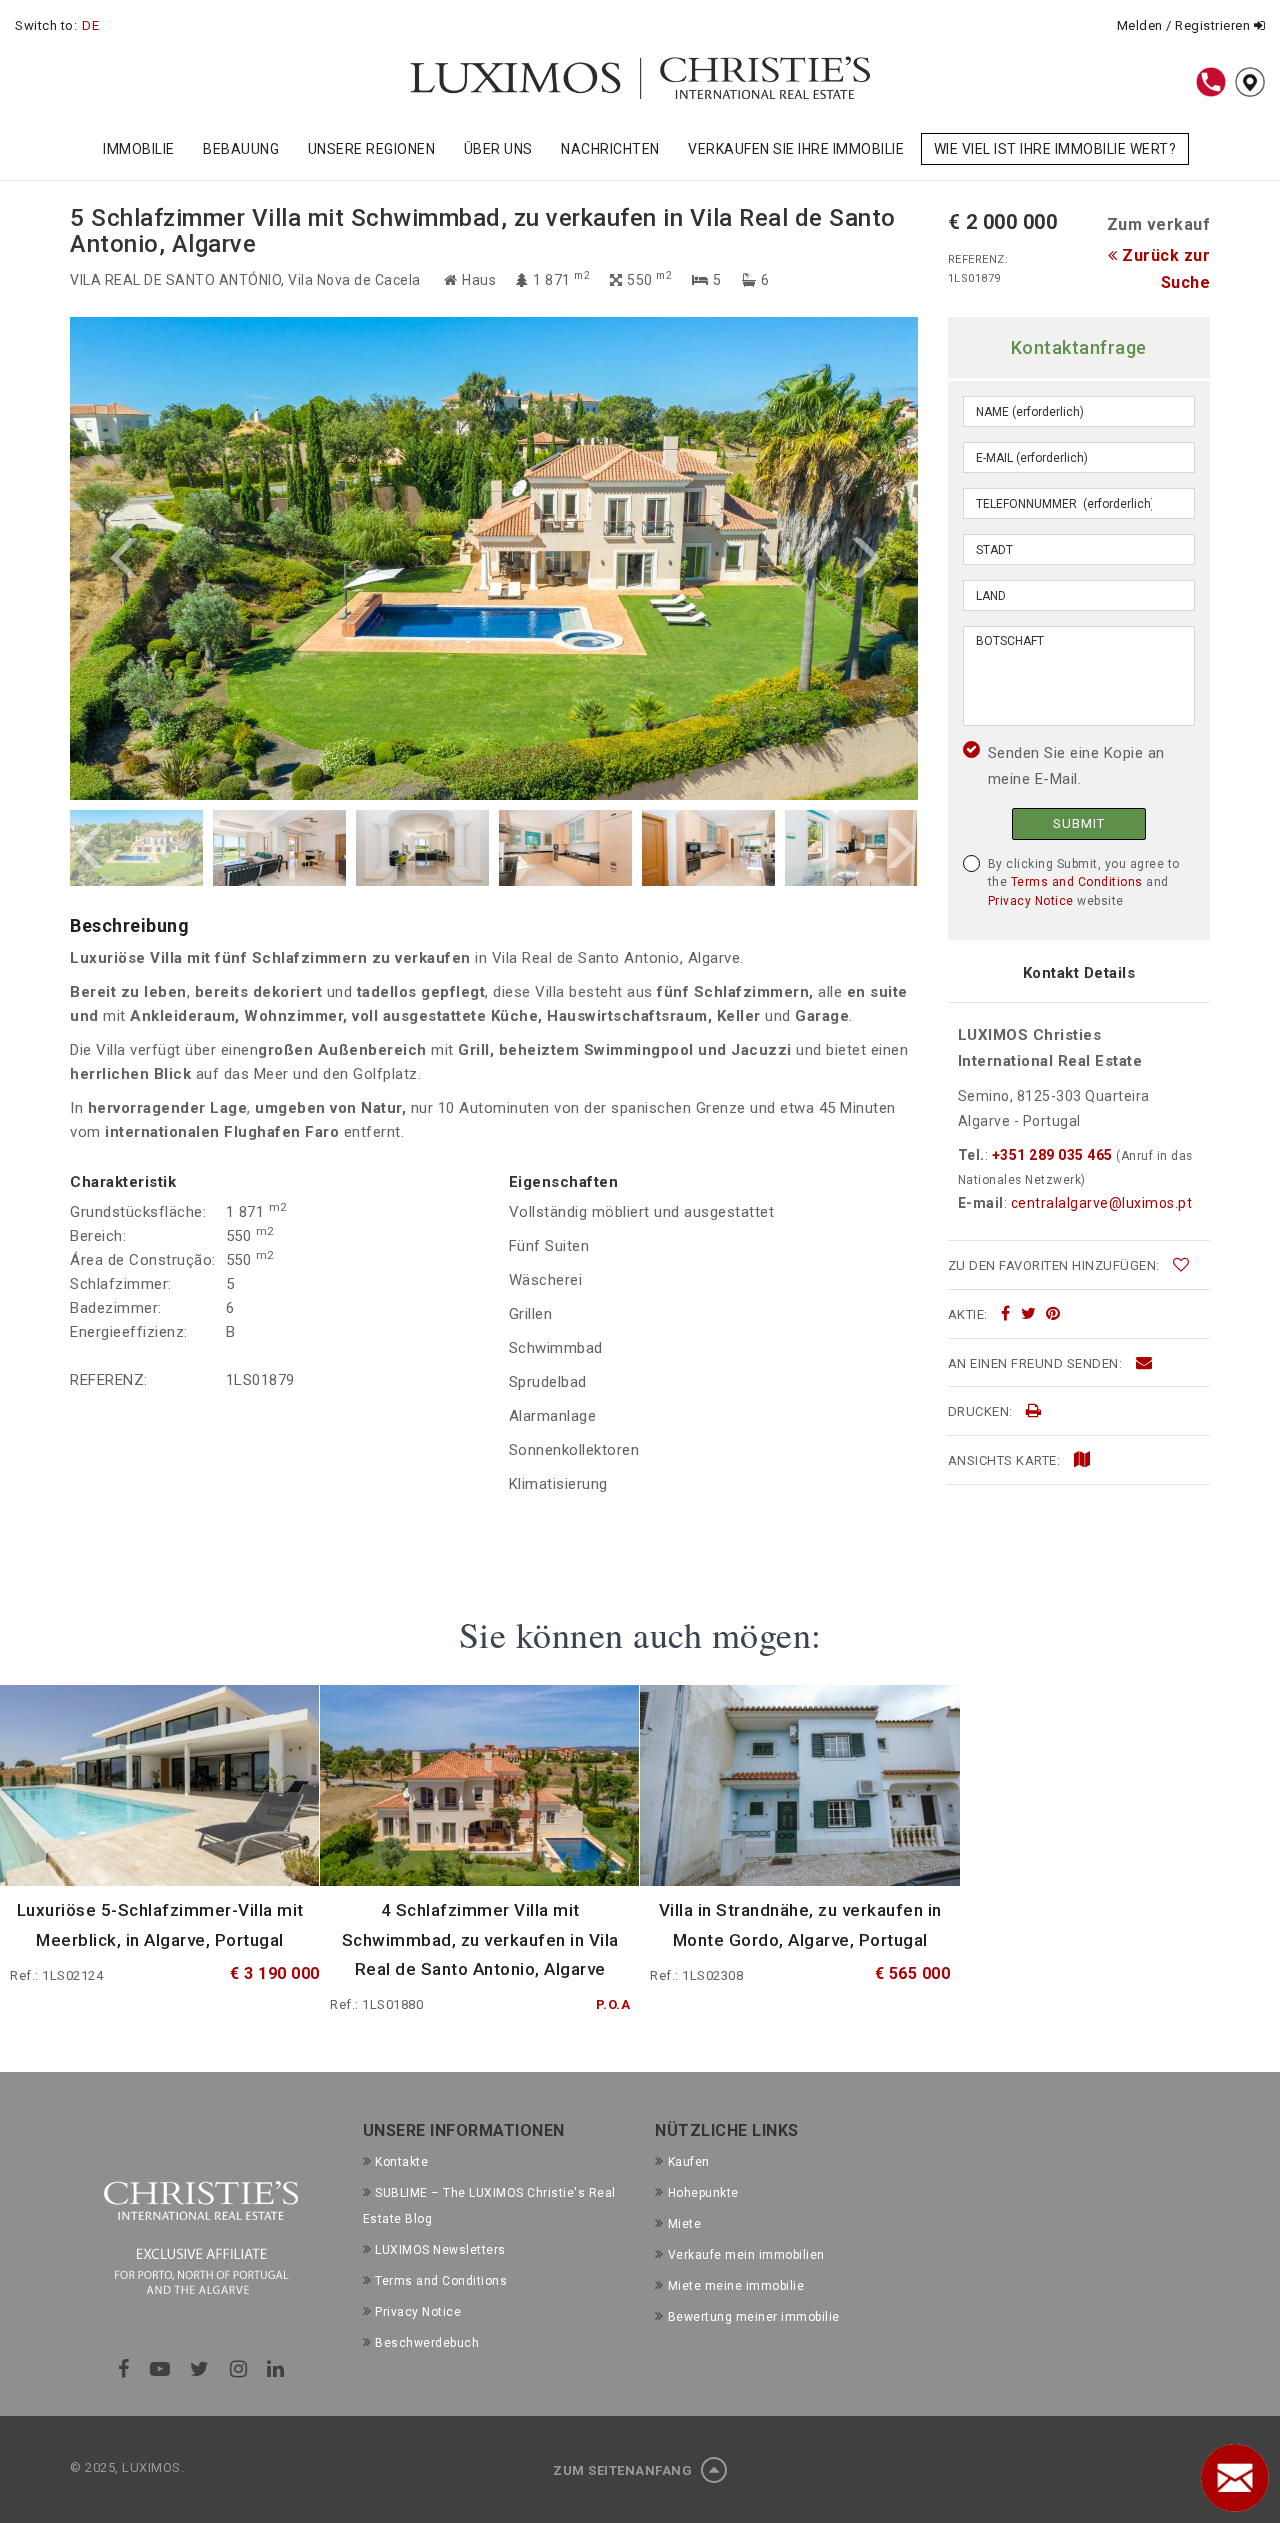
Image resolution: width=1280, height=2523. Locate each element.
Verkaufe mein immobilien (746, 2255)
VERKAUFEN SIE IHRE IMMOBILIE (796, 149)
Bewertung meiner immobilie (754, 2317)
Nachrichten (610, 149)
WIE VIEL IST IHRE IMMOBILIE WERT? (1055, 149)
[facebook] (1006, 1314)
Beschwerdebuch (427, 2343)
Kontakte (401, 2162)
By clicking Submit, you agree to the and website (1084, 882)
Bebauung (241, 149)
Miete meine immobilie (736, 2286)
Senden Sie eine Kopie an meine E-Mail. (1076, 766)
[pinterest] (1053, 1314)
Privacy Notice (1031, 901)
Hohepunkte (703, 2193)
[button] (282, 558)
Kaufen (689, 2162)
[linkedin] (276, 2369)
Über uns (498, 149)
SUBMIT (1079, 823)
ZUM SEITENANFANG (624, 2470)
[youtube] (160, 2369)
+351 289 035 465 (1052, 1155)
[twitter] (1029, 1314)
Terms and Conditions (1077, 882)
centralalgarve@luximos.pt (1102, 1203)
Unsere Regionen (372, 149)
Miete (684, 2224)
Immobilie (139, 149)
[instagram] (239, 2369)
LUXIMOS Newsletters (440, 2250)
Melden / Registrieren (1185, 25)
